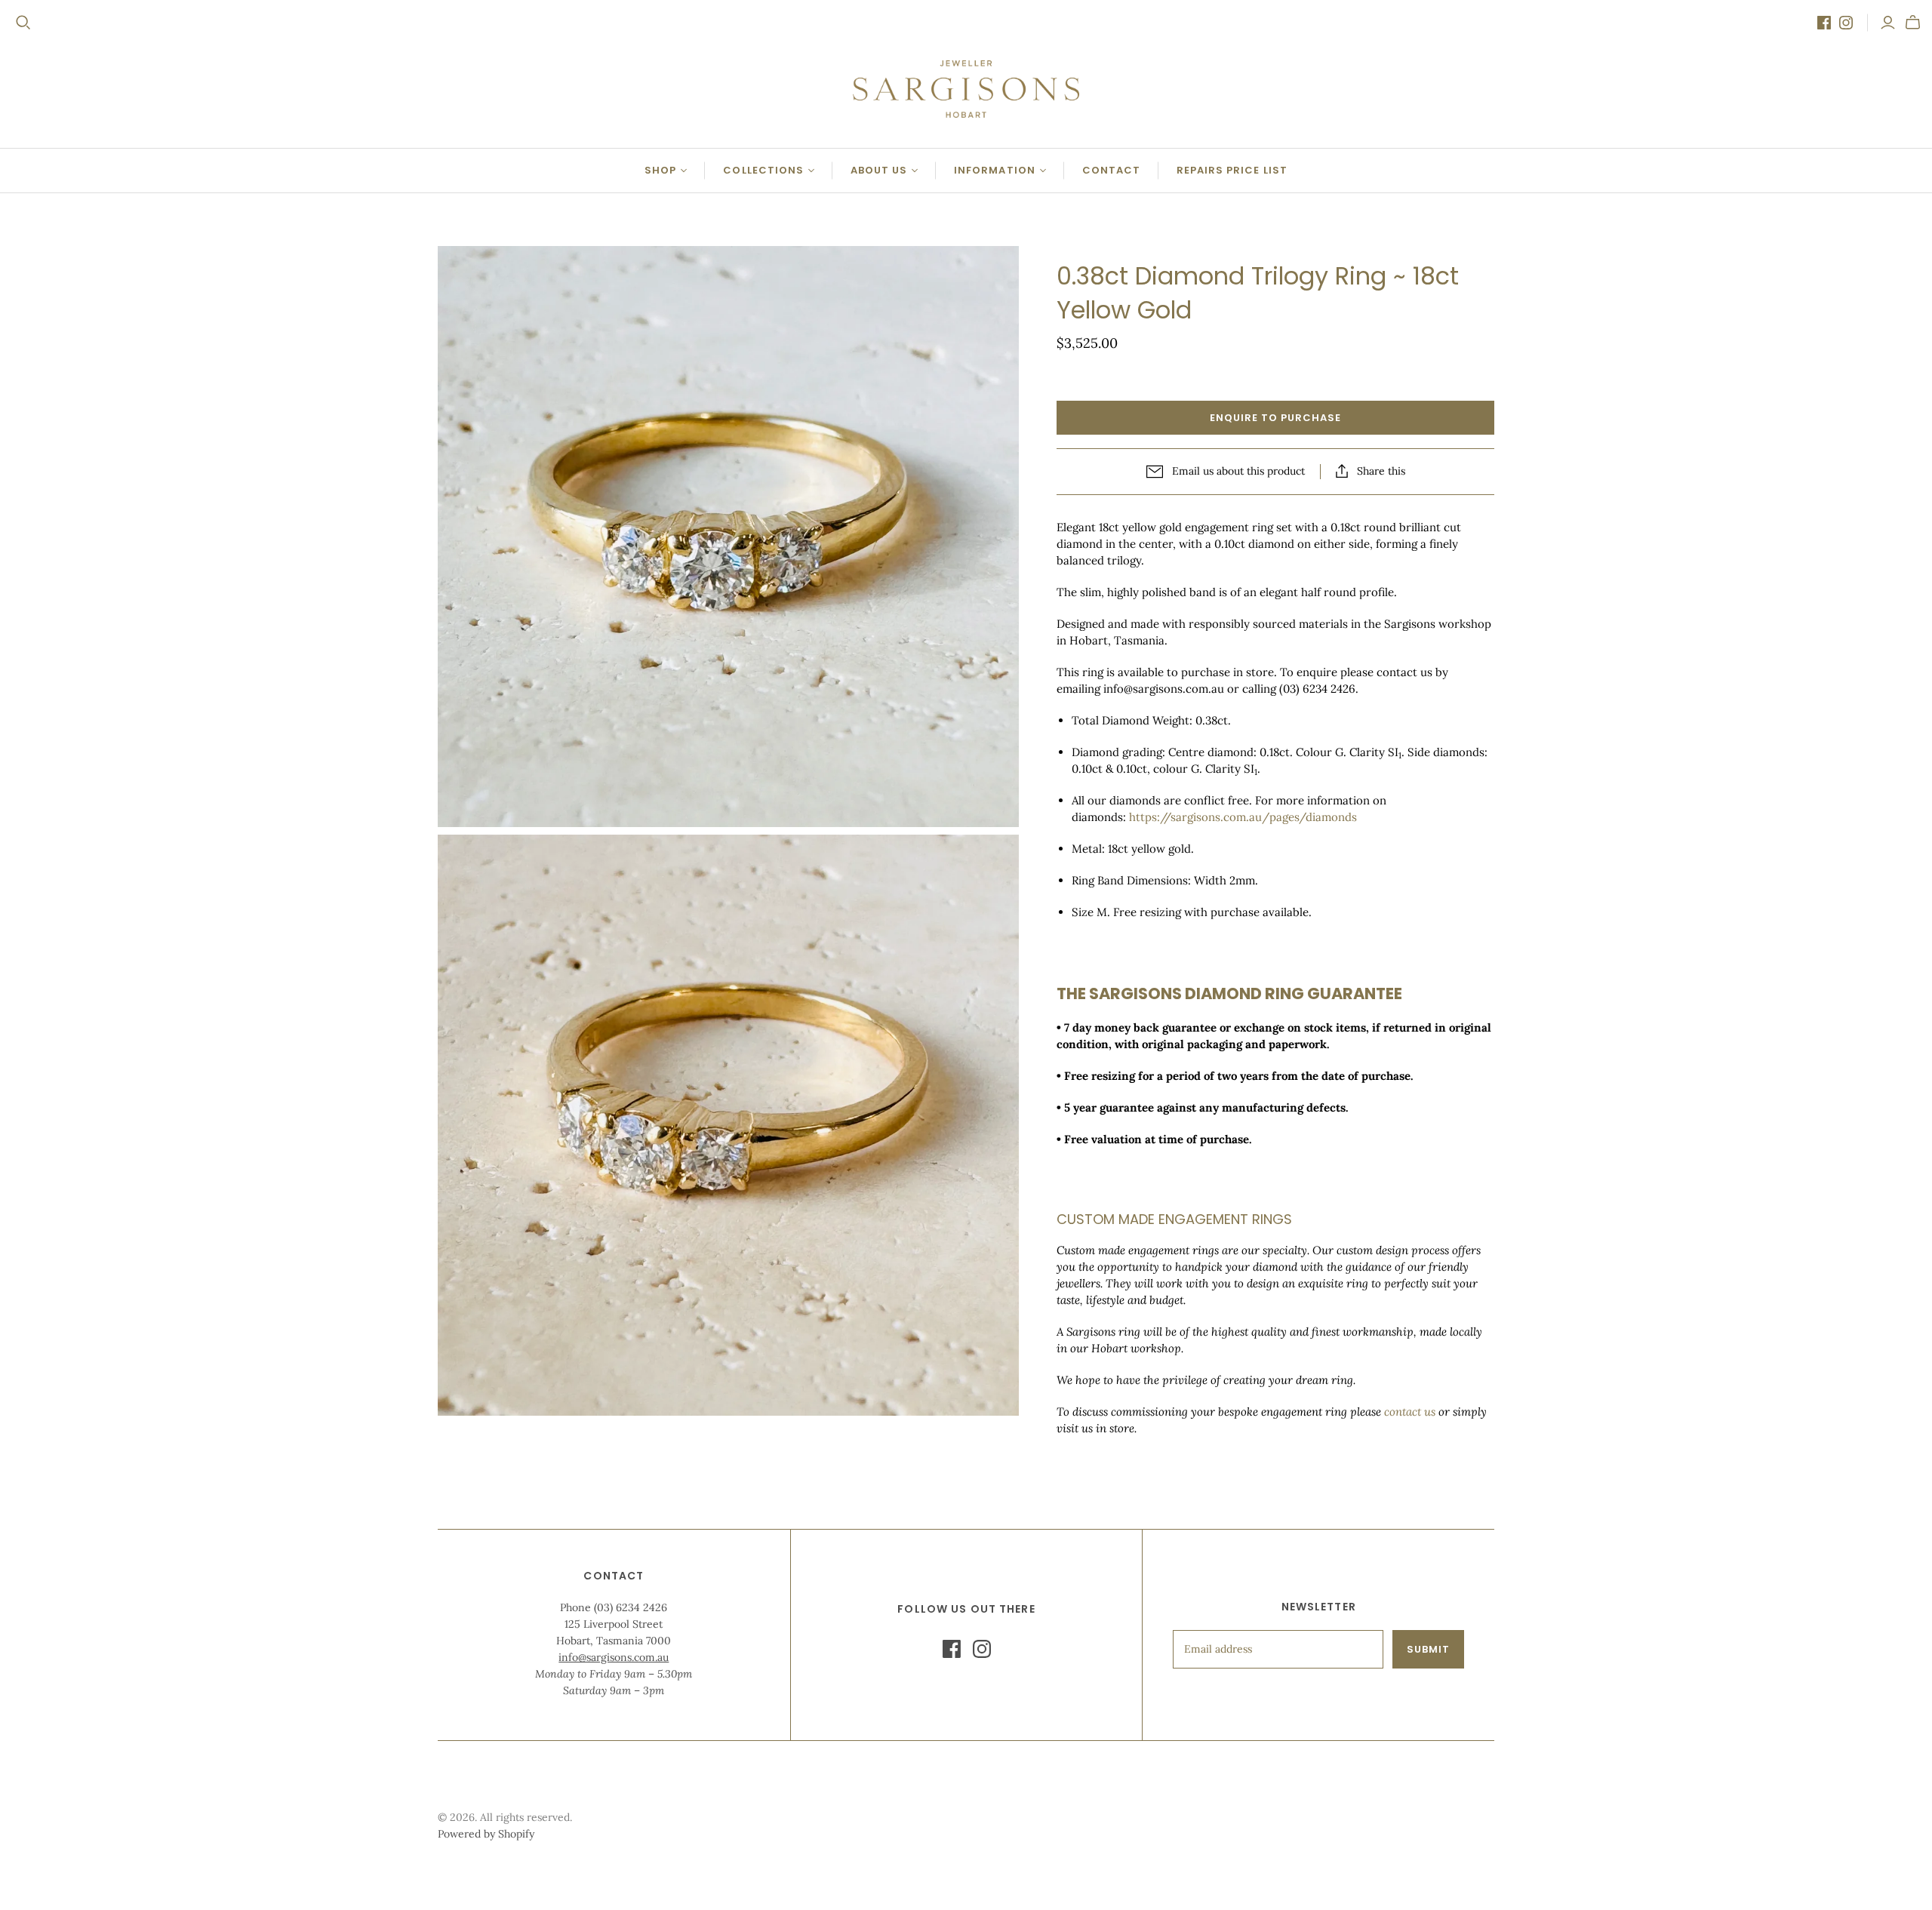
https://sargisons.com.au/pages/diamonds (1243, 817)
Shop (660, 170)
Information (994, 170)
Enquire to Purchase (1276, 418)
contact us (1410, 1412)
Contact (1111, 170)
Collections (763, 170)
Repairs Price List (1232, 170)
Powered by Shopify (486, 1834)
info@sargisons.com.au (614, 1657)
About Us (879, 170)
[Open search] (23, 23)
